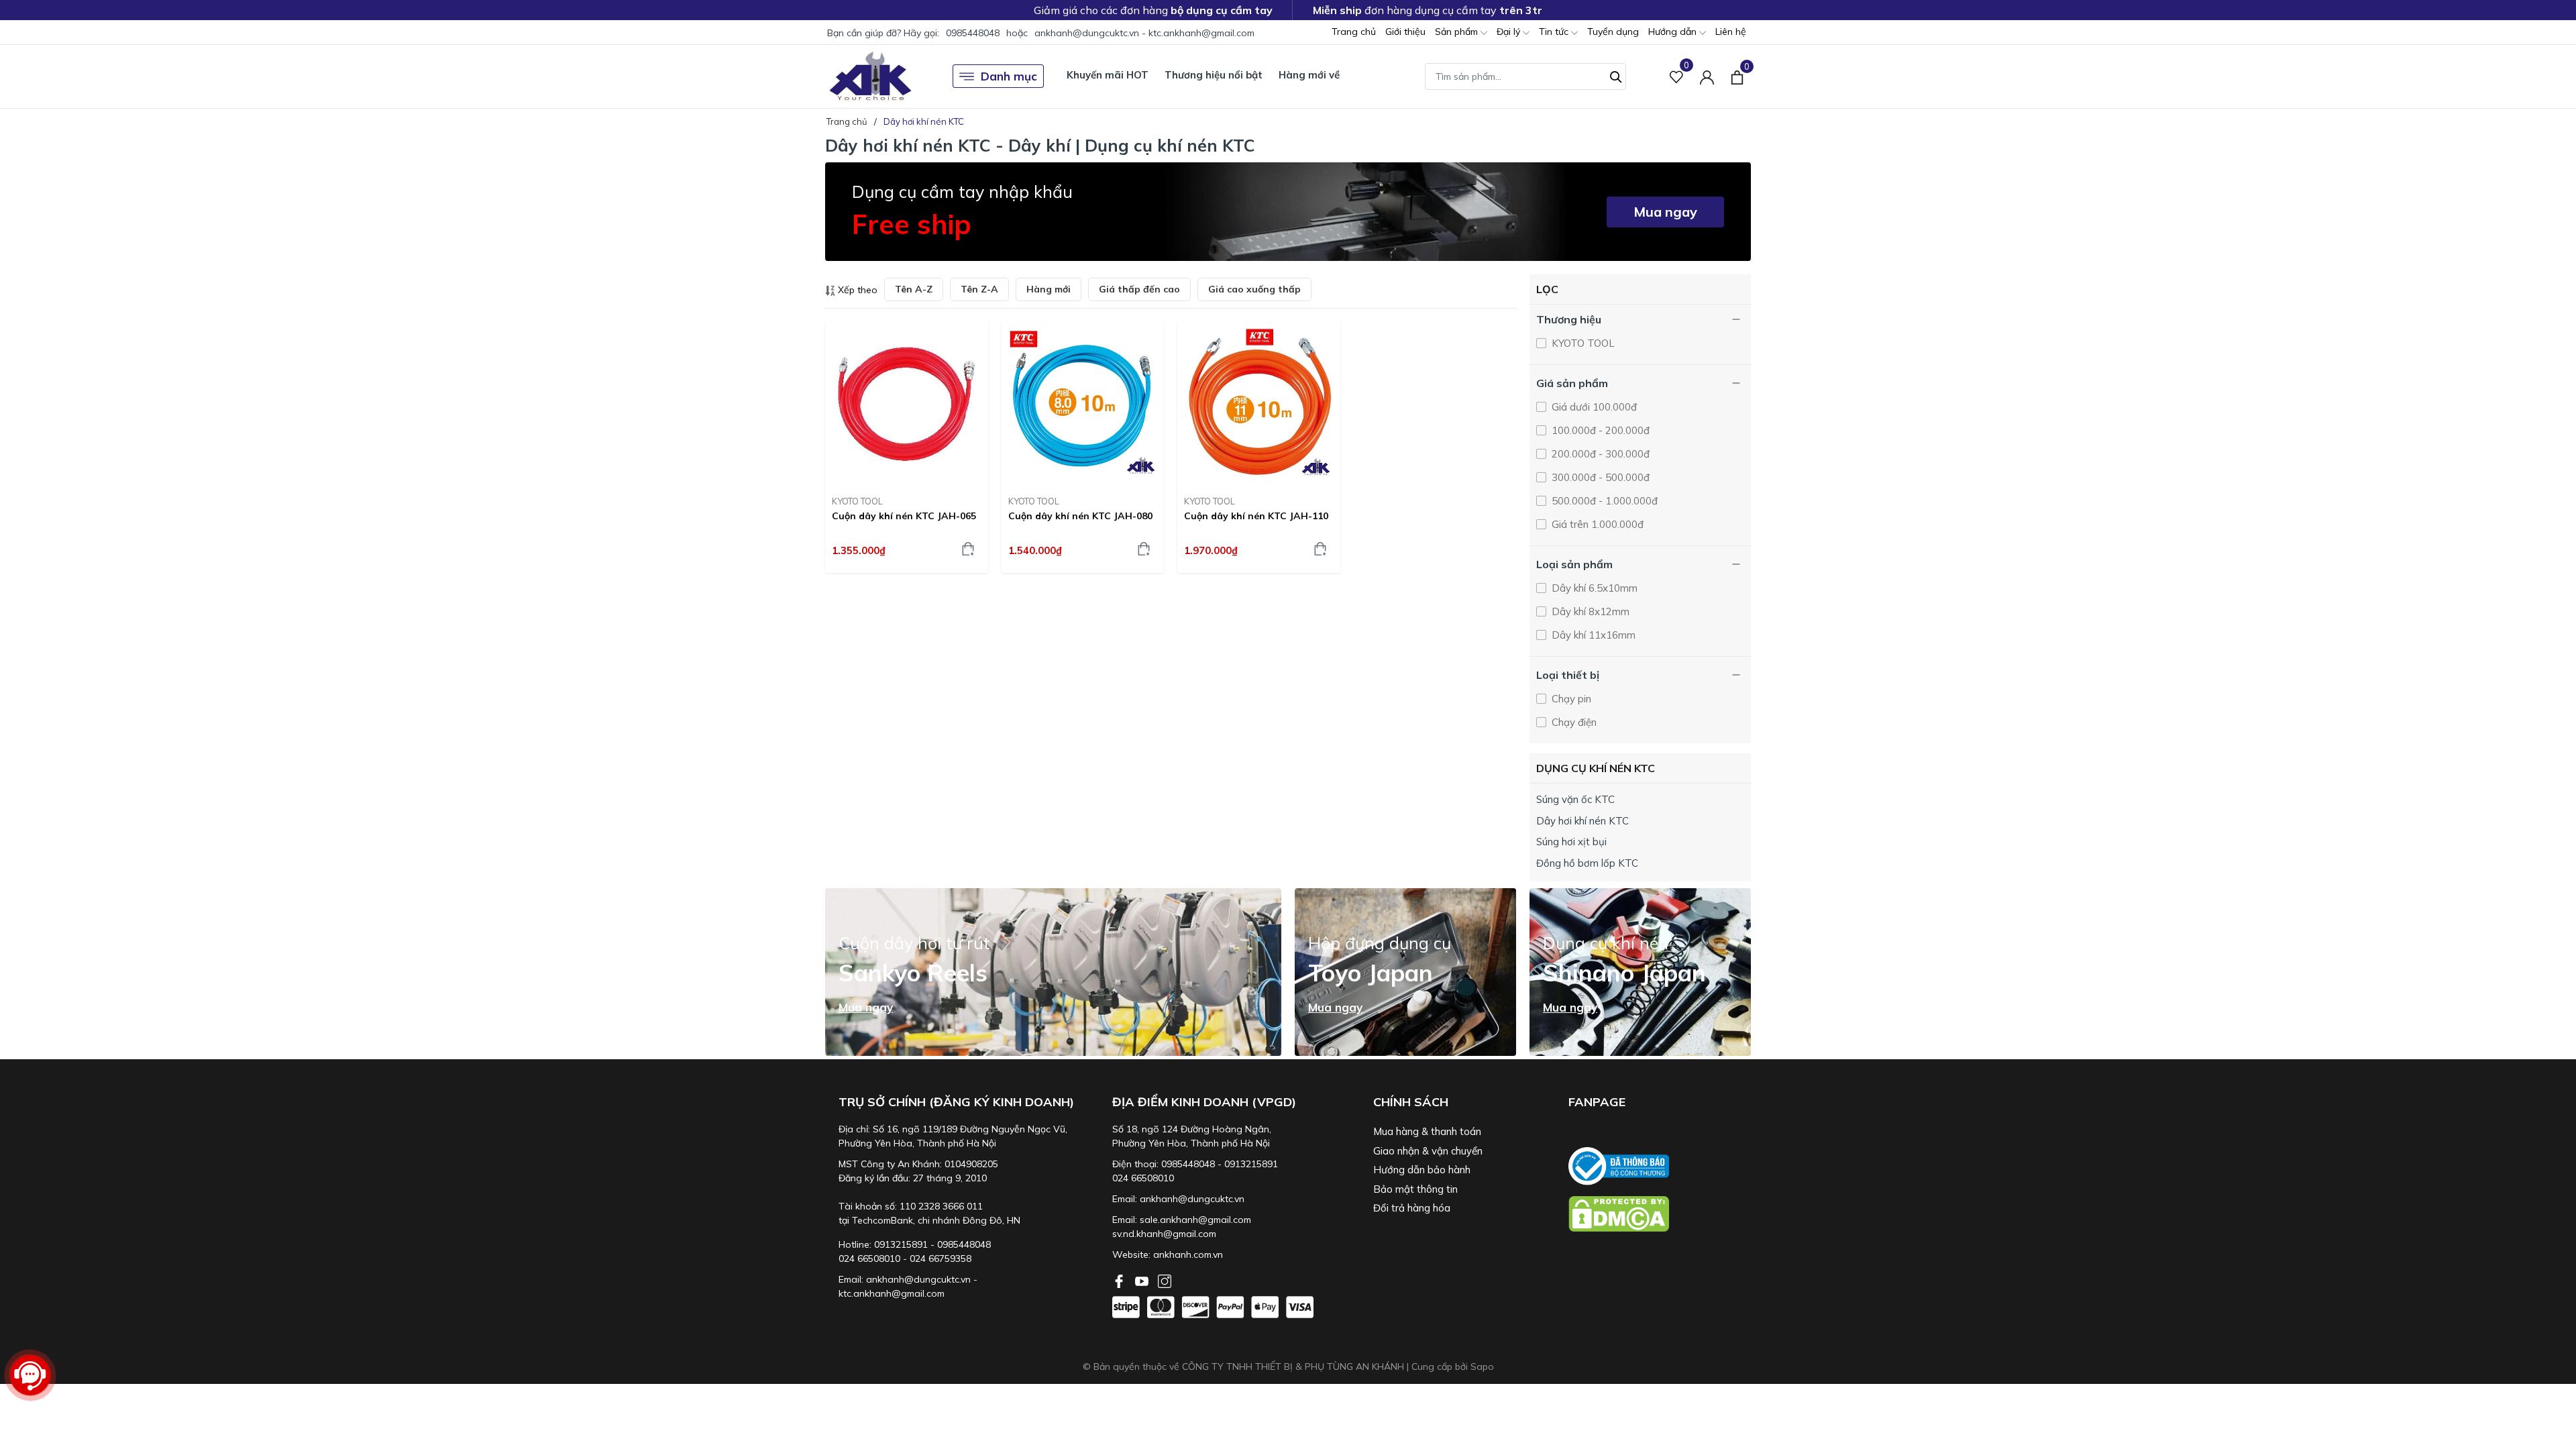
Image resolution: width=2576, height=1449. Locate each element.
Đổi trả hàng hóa (1412, 1208)
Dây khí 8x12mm (1589, 611)
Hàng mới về (1309, 75)
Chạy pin (1570, 699)
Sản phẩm (1458, 32)
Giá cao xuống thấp (1254, 289)
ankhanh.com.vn (1188, 1254)
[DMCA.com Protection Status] (1660, 1214)
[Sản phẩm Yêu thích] (1677, 76)
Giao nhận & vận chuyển (1428, 1151)
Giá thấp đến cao (1139, 289)
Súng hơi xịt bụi (1571, 842)
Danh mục (1009, 76)
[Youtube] (1143, 1280)
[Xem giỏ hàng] (1737, 76)
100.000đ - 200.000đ (1599, 430)
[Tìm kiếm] (1616, 75)
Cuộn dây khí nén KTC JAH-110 (1256, 516)
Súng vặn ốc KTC (1575, 799)
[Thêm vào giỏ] (968, 549)
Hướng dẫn (1674, 32)
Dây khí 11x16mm (1592, 635)
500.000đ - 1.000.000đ (1603, 501)
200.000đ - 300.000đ (1599, 454)
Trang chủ (1354, 32)
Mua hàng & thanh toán (1427, 1131)
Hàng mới (1049, 289)
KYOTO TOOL (857, 501)
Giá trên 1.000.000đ (1596, 524)
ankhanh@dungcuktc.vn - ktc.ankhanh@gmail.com (1144, 33)
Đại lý (1510, 32)
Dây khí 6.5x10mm (1593, 588)
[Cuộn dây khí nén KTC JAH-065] (907, 404)
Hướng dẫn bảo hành (1422, 1170)
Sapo (1482, 1366)
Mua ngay (1665, 212)
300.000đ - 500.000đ (1599, 477)
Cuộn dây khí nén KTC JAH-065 (904, 516)
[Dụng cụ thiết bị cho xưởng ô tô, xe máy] (870, 76)
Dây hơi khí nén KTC (1582, 821)
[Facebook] (1120, 1280)
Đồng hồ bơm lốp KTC (1587, 863)
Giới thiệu (1405, 32)
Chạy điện (1573, 722)
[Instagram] (1165, 1280)
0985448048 (973, 33)
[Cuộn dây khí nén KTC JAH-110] (1259, 404)
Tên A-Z (914, 289)
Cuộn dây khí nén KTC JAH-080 (1080, 516)
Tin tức (1555, 32)
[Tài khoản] (1707, 76)
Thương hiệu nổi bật (1214, 75)
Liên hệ (1731, 32)
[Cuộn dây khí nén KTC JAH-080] (1083, 404)
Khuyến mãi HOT (1108, 75)
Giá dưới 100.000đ (1593, 407)
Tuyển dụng (1613, 32)
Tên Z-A (979, 289)
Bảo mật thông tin (1415, 1189)
